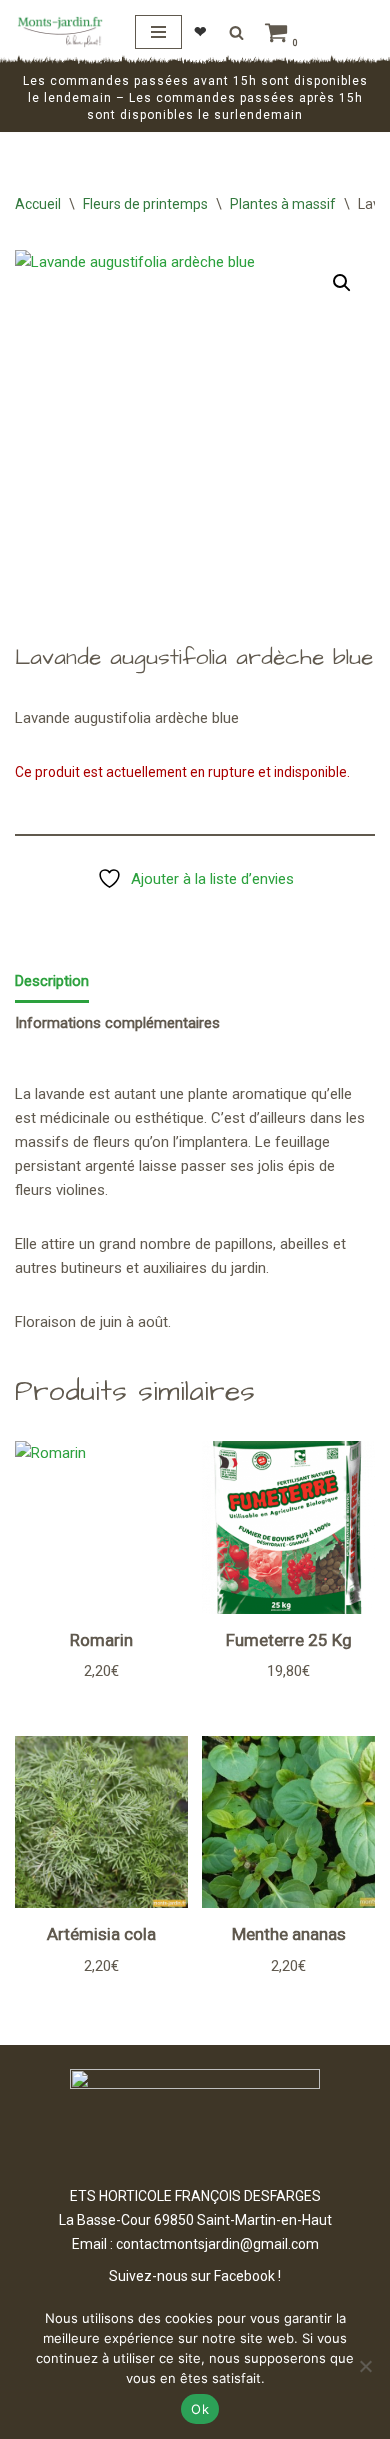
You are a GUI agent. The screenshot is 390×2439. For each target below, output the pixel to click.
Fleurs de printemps (145, 204)
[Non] (365, 2366)
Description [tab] (52, 981)
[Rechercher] (236, 32)
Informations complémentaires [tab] (117, 1023)
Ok (200, 2409)
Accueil (38, 204)
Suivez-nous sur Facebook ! (195, 2276)
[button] (342, 283)
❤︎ (200, 32)
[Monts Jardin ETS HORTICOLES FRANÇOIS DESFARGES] (60, 32)
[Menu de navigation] (158, 32)
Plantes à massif (283, 204)
